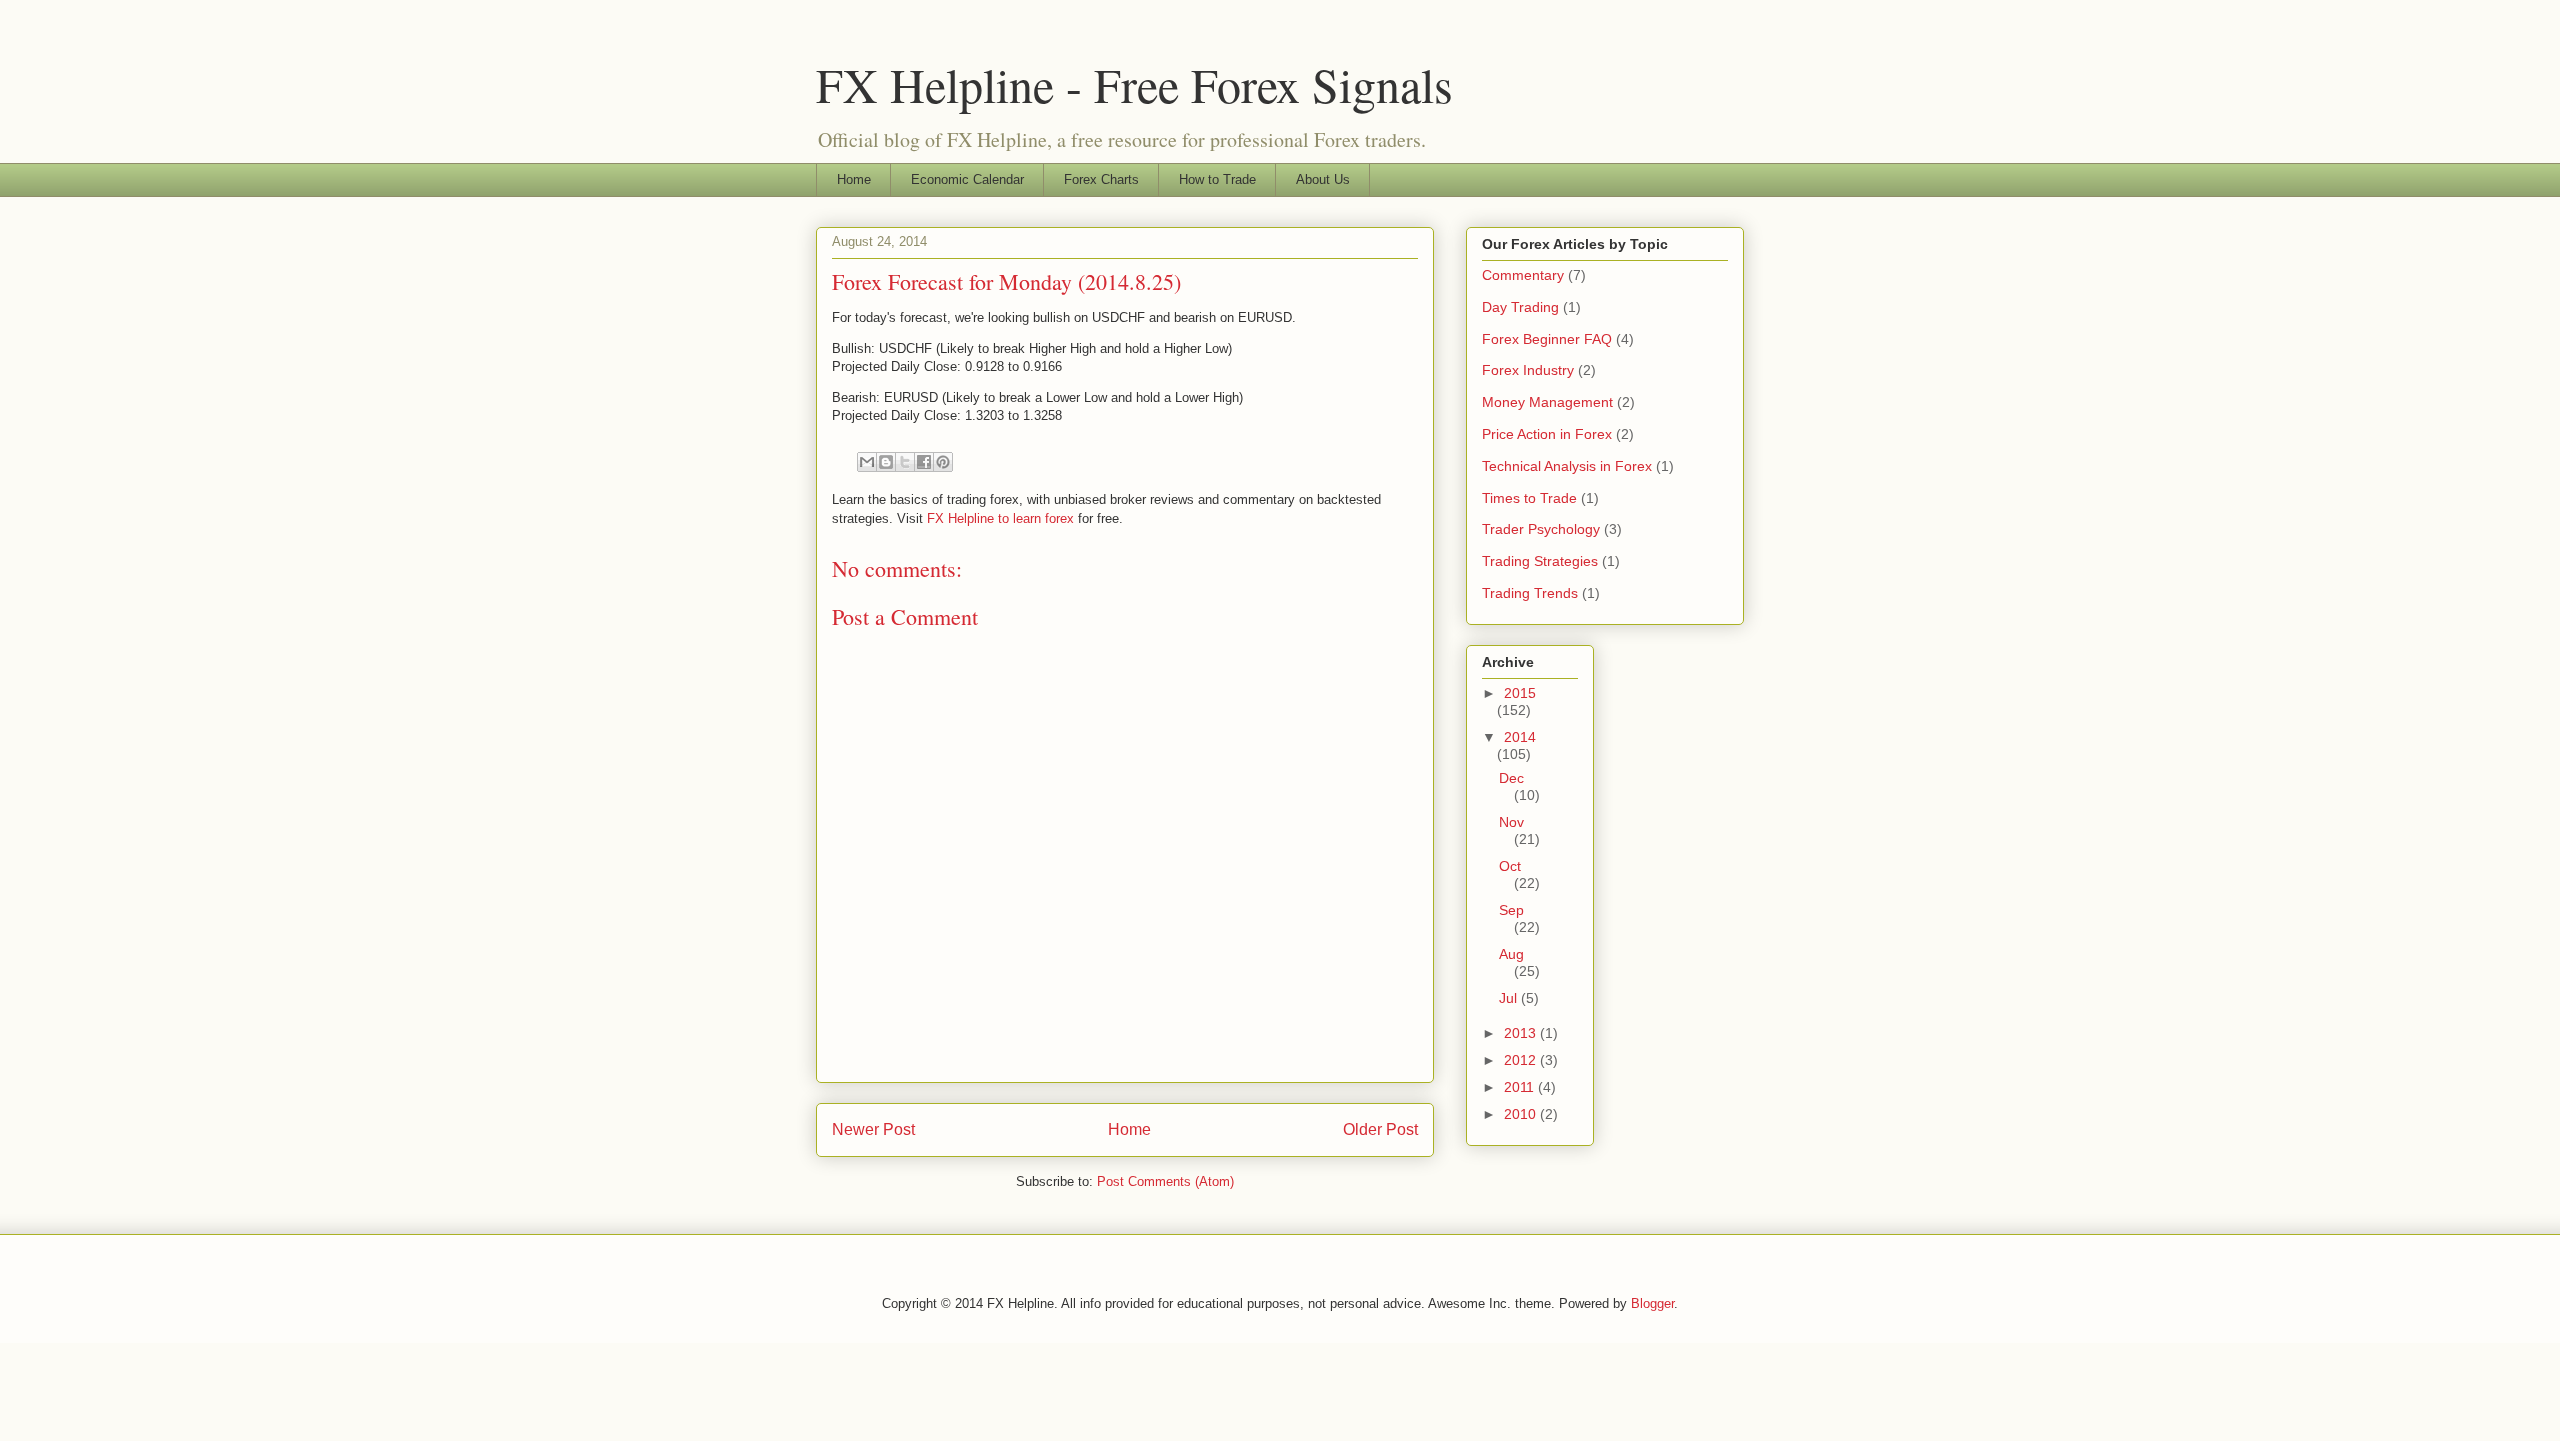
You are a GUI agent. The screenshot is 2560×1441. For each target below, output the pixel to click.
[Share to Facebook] (924, 462)
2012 (1522, 1060)
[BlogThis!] (886, 462)
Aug (1511, 954)
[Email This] (867, 462)
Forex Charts (1101, 179)
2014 (1520, 737)
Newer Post (873, 1129)
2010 (1522, 1114)
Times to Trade (1529, 498)
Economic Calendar (967, 179)
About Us (1323, 179)
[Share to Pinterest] (943, 462)
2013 (1522, 1033)
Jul (1510, 998)
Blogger (1652, 1303)
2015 (1520, 693)
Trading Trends (1530, 593)
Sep (1511, 910)
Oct (1510, 866)
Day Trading (1520, 307)
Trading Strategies (1540, 561)
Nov (1511, 822)
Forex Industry (1528, 370)
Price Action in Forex (1547, 434)
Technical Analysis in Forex (1567, 466)
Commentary (1523, 275)
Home (854, 179)
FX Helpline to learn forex (1000, 518)
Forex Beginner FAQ (1547, 339)
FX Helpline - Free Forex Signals (1134, 84)
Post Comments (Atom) (1165, 1181)
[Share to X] (905, 462)
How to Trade (1217, 179)
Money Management (1547, 402)
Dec (1511, 778)
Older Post (1380, 1129)
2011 (1521, 1087)
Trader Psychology (1541, 529)
